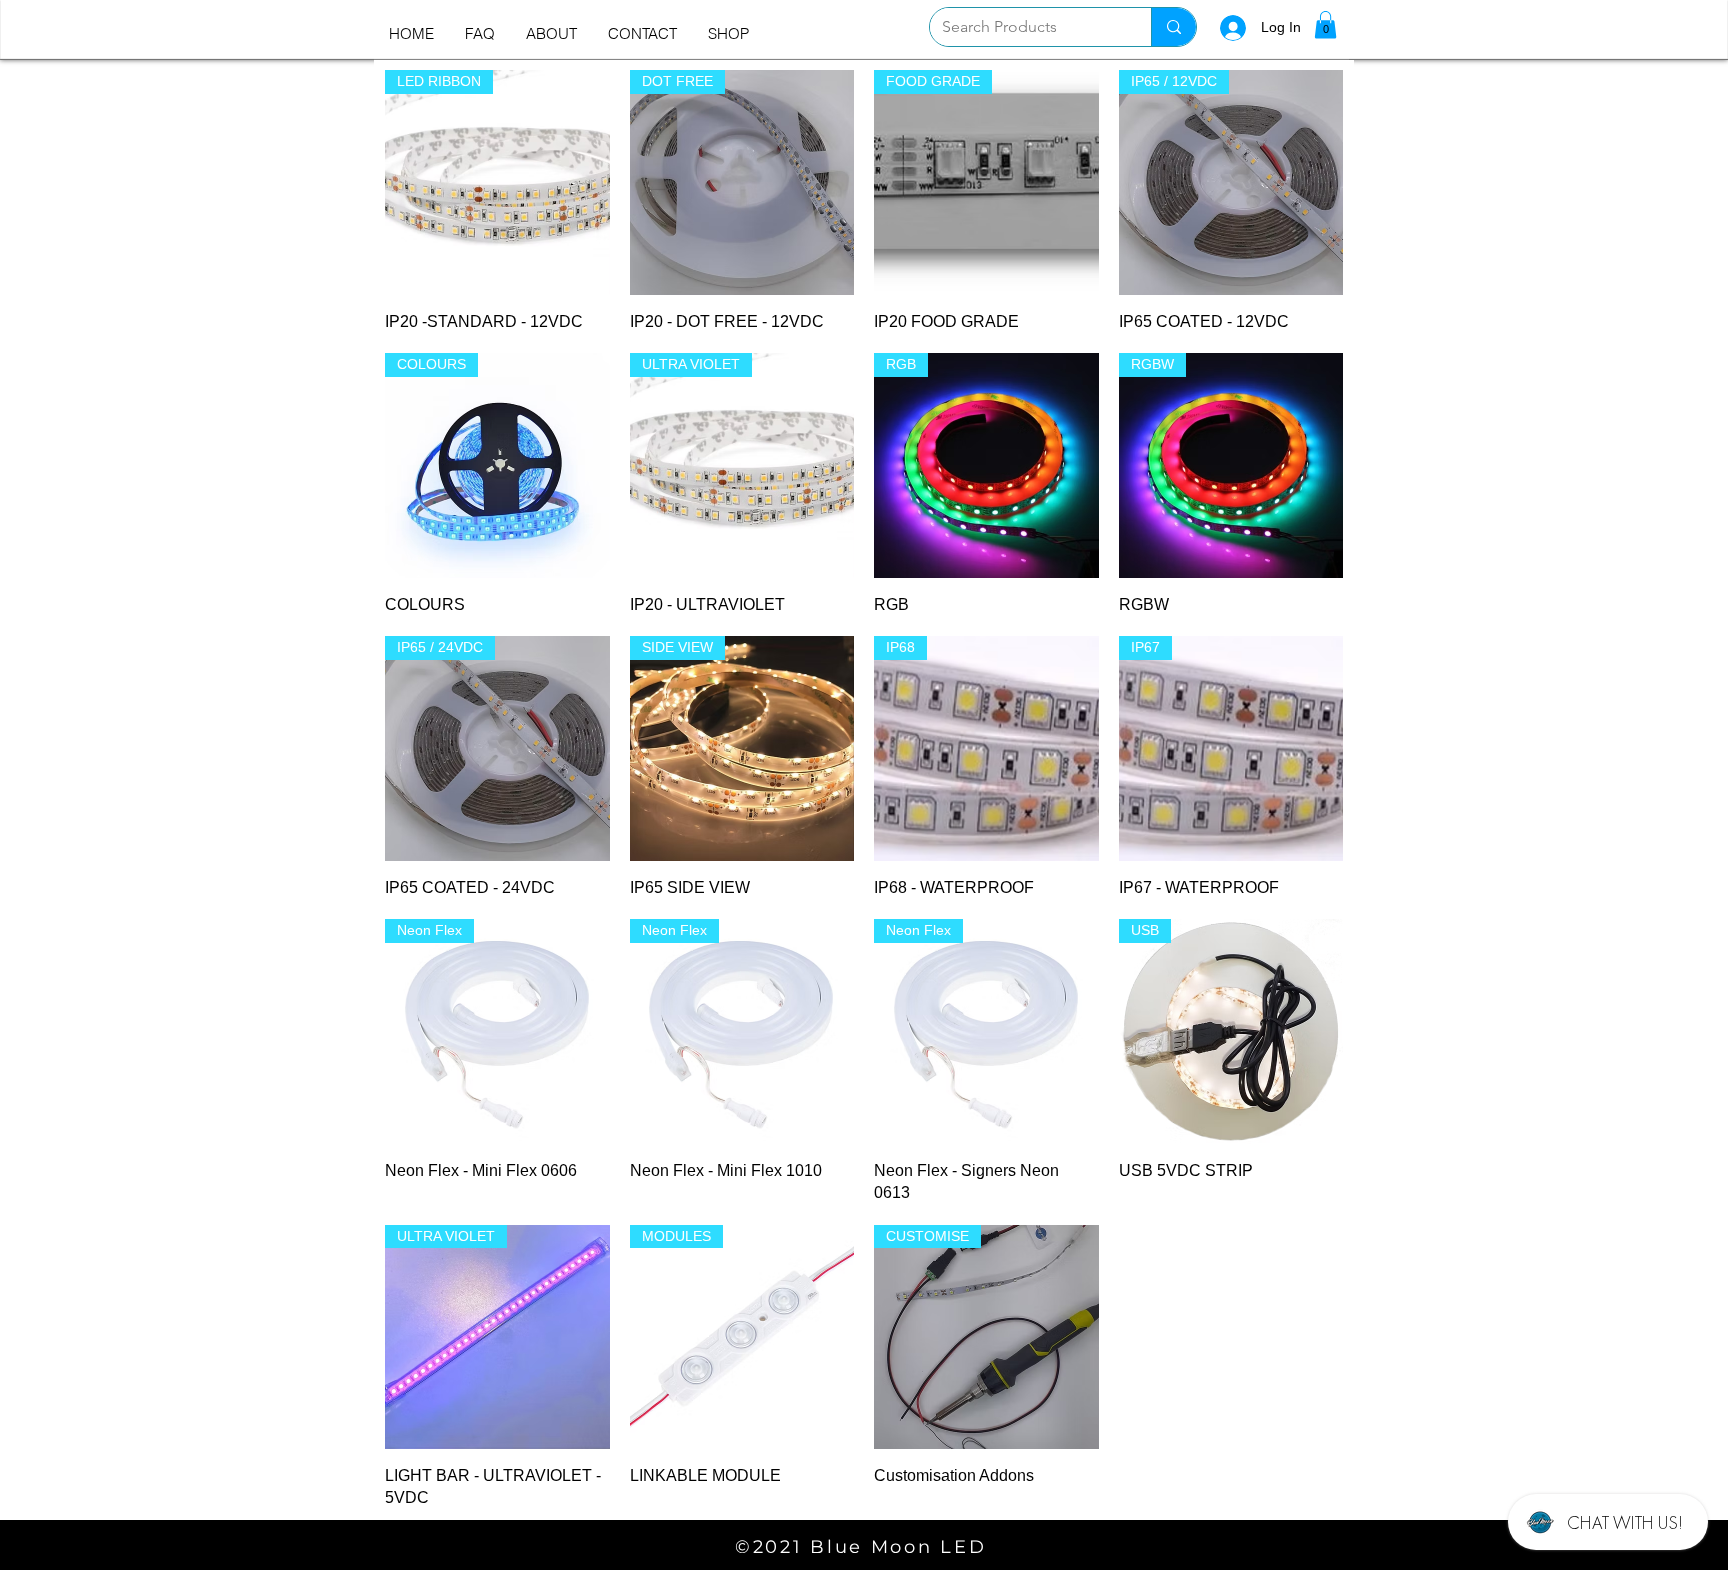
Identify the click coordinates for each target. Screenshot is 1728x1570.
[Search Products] (1173, 27)
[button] (1325, 24)
